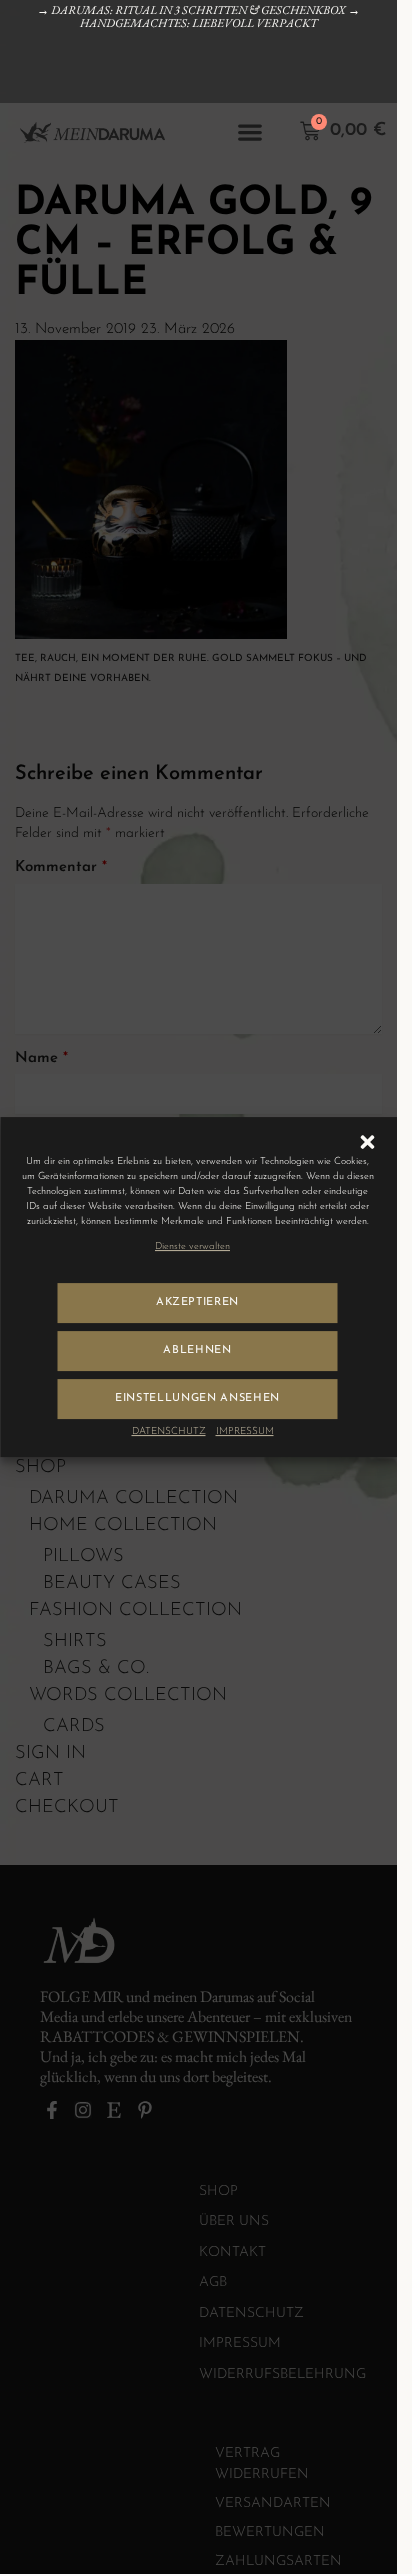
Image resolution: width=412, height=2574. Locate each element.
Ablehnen (197, 1350)
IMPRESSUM (245, 1431)
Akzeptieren (197, 1302)
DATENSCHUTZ (169, 1431)
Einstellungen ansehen (197, 1398)
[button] (367, 1142)
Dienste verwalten (192, 1246)
